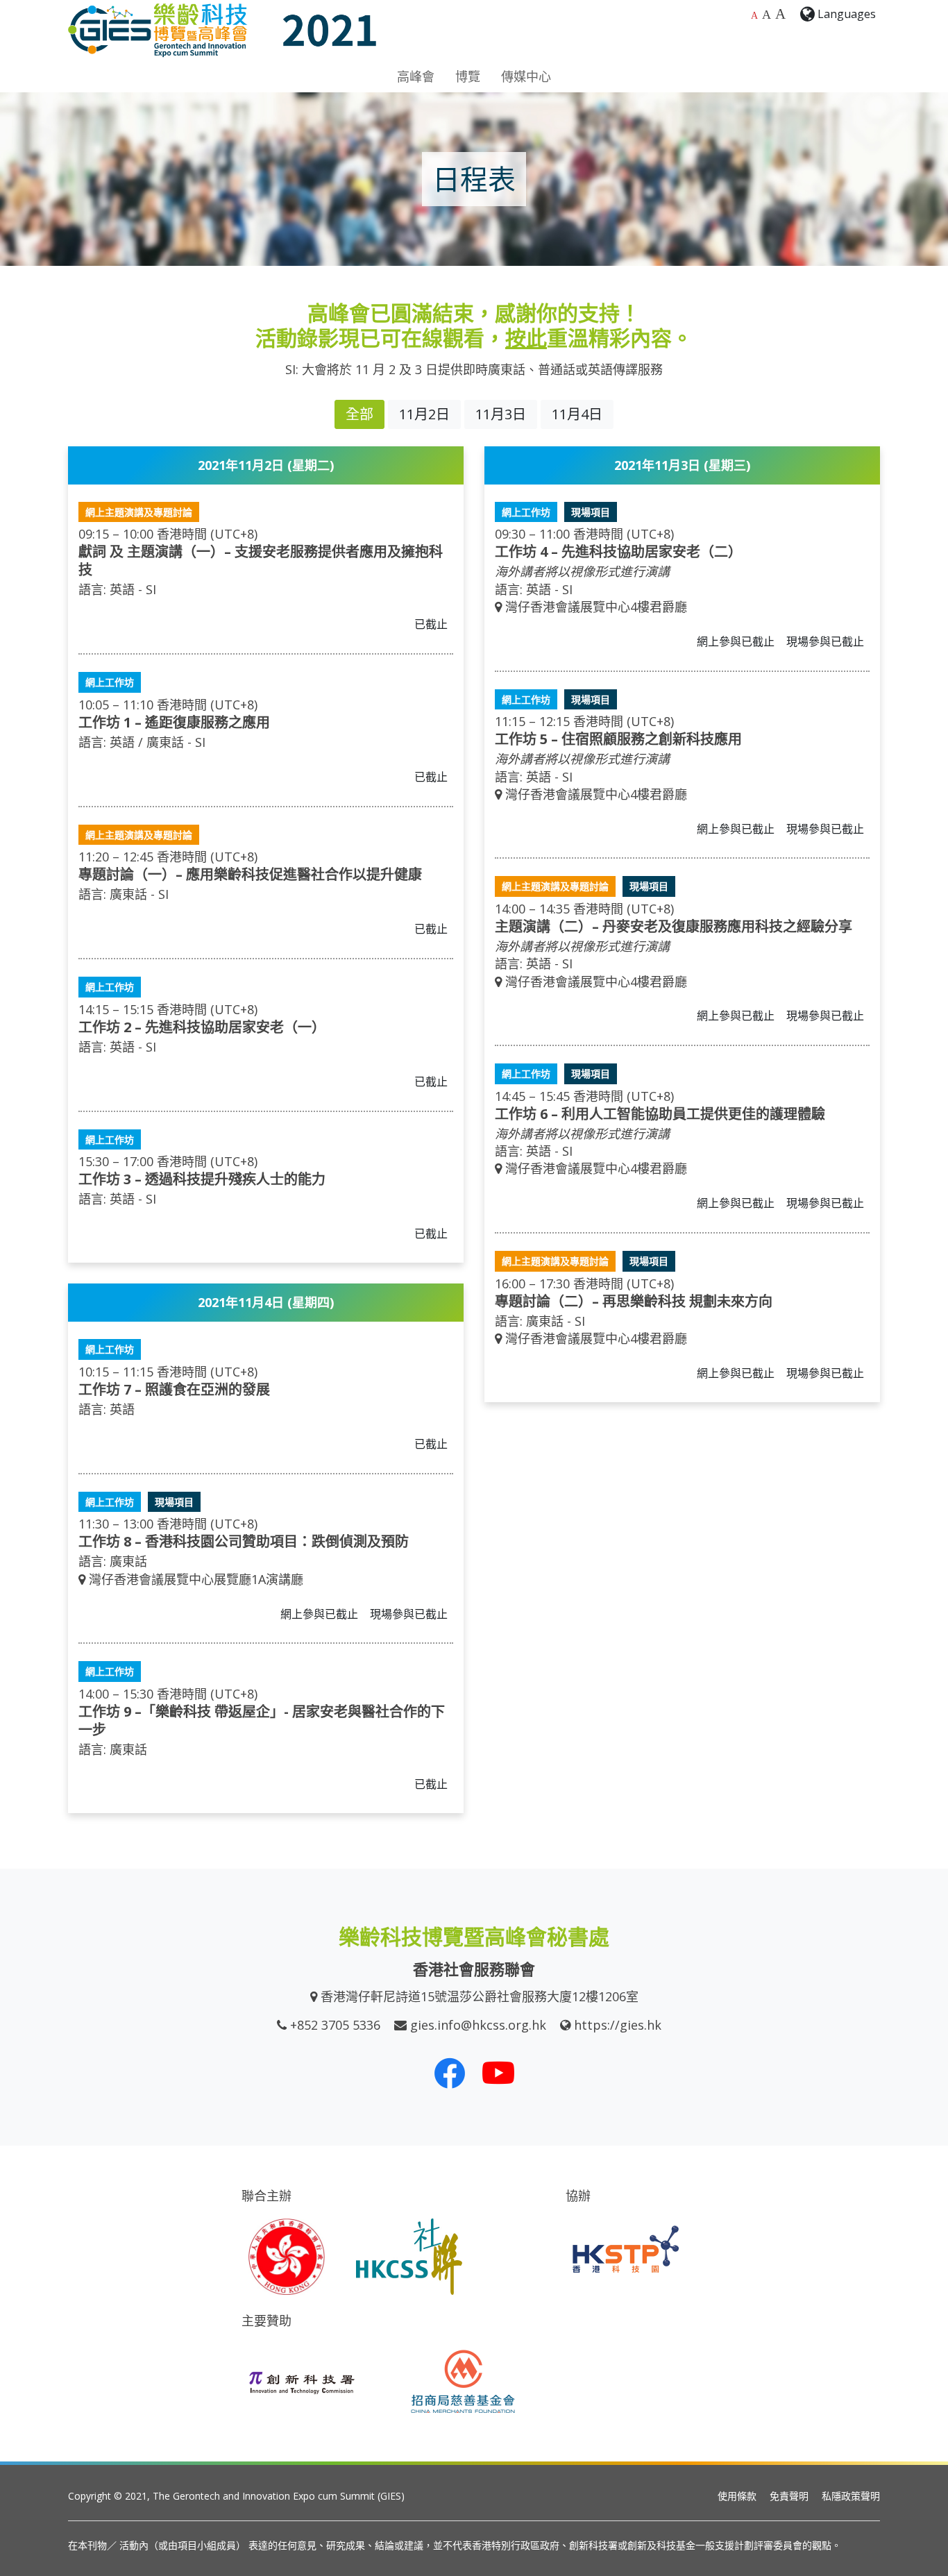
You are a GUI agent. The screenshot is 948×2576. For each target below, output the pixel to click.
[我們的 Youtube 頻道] (498, 2073)
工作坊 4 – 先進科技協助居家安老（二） (618, 552)
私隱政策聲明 (851, 2496)
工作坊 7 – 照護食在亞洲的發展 (174, 1389)
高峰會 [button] (416, 76)
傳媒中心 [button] (526, 76)
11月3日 (501, 414)
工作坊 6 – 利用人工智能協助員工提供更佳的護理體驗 (660, 1114)
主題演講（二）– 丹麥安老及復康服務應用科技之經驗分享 (674, 926)
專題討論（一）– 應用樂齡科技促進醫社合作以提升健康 (250, 874)
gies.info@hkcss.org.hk (478, 2025)
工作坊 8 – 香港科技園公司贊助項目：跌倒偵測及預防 (244, 1541)
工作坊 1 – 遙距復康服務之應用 (174, 722)
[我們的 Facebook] (450, 2073)
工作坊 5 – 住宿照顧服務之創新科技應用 (618, 739)
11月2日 (424, 414)
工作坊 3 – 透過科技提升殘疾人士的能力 (202, 1179)
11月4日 (577, 414)
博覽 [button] (468, 76)
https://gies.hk (618, 2025)
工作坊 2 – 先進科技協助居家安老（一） (202, 1027)
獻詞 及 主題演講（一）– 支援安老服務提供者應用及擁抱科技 (261, 561)
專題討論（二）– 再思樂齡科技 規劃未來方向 (634, 1301)
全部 (359, 414)
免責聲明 (789, 2496)
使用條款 (737, 2496)
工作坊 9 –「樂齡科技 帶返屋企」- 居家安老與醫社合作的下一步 (262, 1720)
